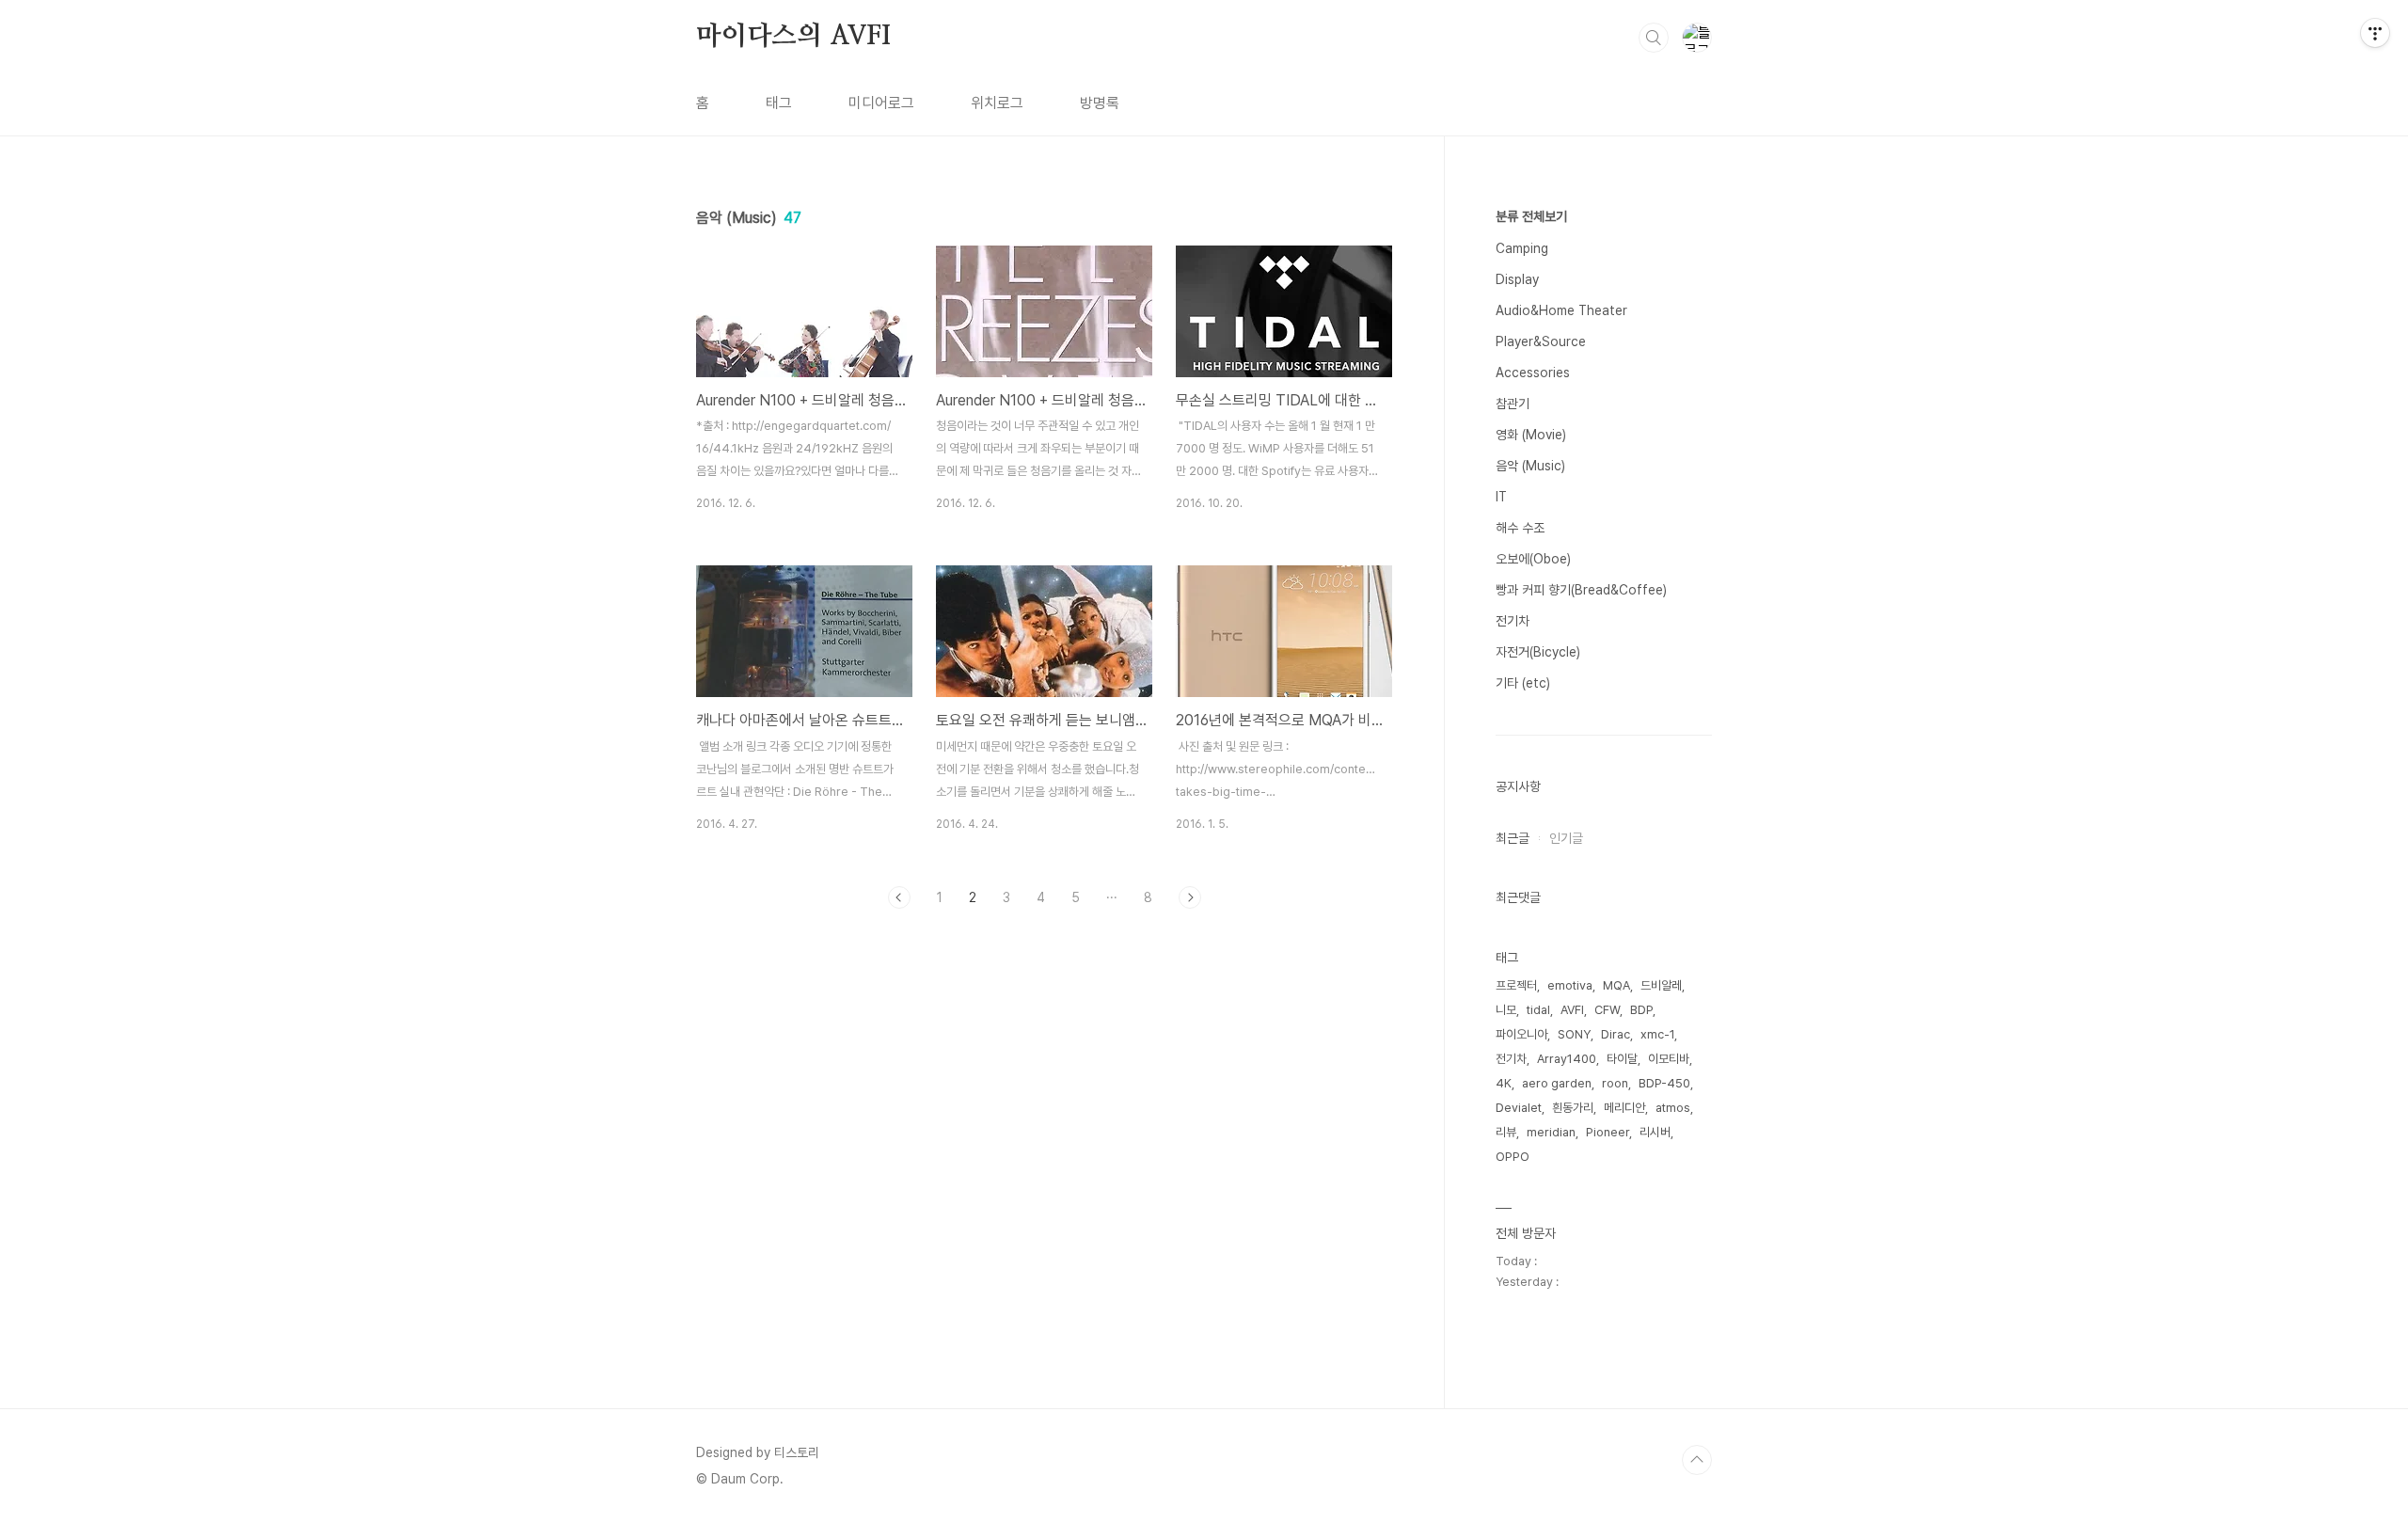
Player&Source (1541, 341)
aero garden (1557, 1083)
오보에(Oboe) (1533, 559)
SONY (1574, 1034)
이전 (899, 897)
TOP (1697, 1460)
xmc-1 (1657, 1034)
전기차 (1513, 621)
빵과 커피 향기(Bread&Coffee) (1581, 590)
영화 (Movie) (1531, 435)
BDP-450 (1664, 1083)
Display (1517, 279)
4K (1504, 1083)
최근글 (1513, 838)
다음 (1190, 897)
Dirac (1616, 1034)
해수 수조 (1520, 528)
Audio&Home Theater (1561, 310)
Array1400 (1567, 1059)
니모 (1506, 1010)
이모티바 (1669, 1059)
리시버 (1655, 1132)
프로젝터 (1516, 985)
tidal (1538, 1010)
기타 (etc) (1523, 683)
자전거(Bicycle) (1538, 652)
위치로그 (997, 103)
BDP (1641, 1010)
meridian (1551, 1132)
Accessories (1533, 373)
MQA (1616, 985)
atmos (1673, 1108)
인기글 (1566, 838)
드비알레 (1661, 985)
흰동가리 (1573, 1108)
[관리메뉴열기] (2375, 33)
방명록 (1100, 103)
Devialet (1519, 1108)
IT (1501, 497)
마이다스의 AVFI (793, 37)
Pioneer (1608, 1132)
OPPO (1513, 1157)
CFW (1607, 1010)
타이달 (1622, 1059)
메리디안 (1624, 1108)
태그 (779, 103)
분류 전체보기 (1531, 216)
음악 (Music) (1530, 466)
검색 (1654, 38)
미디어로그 (881, 103)
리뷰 (1506, 1132)
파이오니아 (1521, 1034)
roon (1615, 1083)
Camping (1522, 248)
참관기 (1513, 404)
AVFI (1572, 1010)
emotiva (1570, 985)
